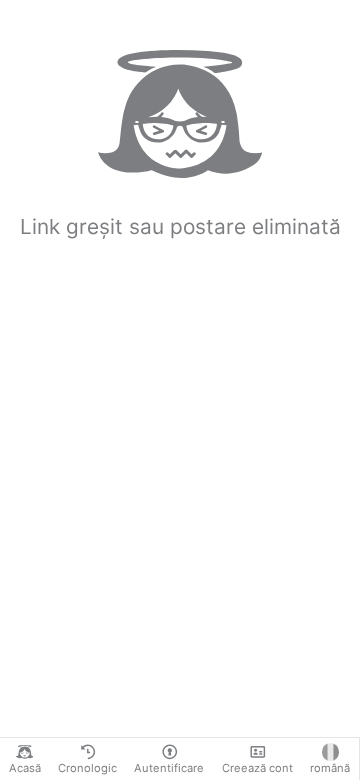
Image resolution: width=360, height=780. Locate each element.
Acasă (25, 768)
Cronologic (87, 768)
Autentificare (169, 768)
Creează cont (257, 768)
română (330, 768)
